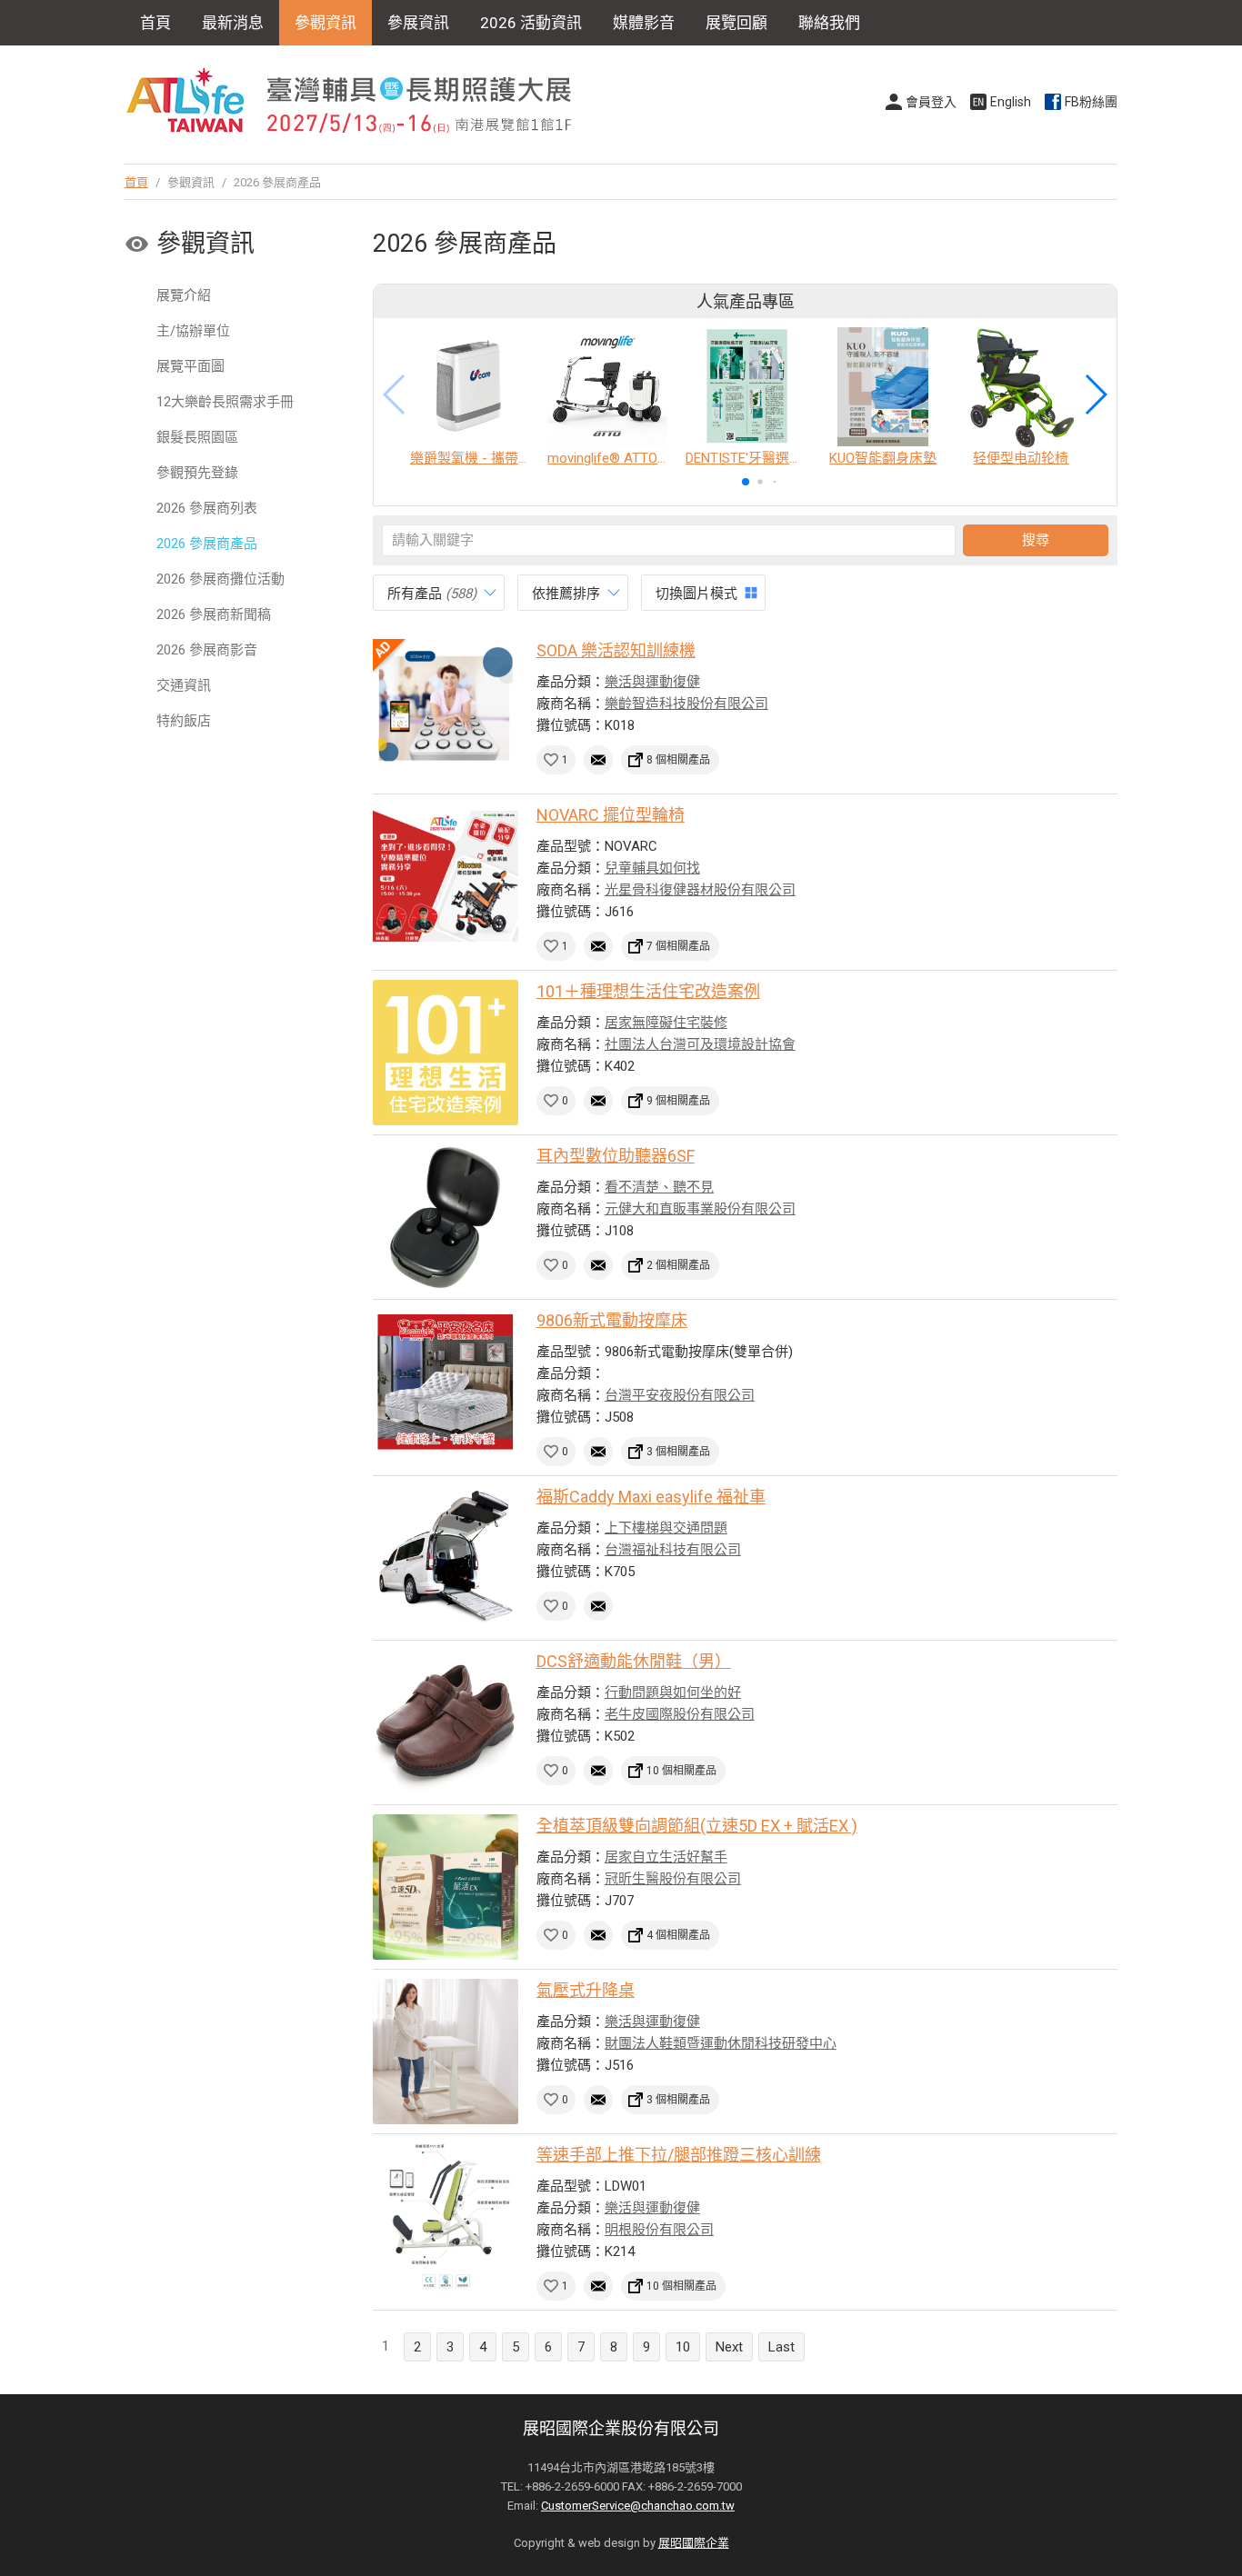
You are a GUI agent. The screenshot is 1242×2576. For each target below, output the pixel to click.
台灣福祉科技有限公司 (673, 1550)
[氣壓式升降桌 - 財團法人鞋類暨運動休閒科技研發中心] (446, 2052)
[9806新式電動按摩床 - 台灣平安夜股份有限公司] (446, 1382)
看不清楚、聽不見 (659, 1187)
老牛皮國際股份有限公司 (680, 1714)
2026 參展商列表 (207, 508)
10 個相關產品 (681, 1771)
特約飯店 (184, 721)
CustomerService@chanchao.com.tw (638, 2506)
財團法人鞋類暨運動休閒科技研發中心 (721, 2043)
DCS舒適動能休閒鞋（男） (634, 1661)
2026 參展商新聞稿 (214, 614)
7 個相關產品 (678, 946)
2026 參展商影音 (207, 650)
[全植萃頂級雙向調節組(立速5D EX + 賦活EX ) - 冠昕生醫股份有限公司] (446, 1887)
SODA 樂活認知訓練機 (616, 650)
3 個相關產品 (678, 1452)
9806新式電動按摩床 (612, 1320)
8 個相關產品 (678, 760)
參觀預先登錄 (197, 473)
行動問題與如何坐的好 (673, 1692)
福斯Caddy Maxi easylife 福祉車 (651, 1497)
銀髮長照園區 (197, 437)
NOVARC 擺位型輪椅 (611, 815)
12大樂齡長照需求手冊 (225, 402)
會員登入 (931, 102)
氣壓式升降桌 (586, 1990)
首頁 (155, 23)
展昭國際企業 (694, 2543)
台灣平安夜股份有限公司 (680, 1395)
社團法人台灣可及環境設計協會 (700, 1044)
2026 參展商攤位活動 (220, 579)
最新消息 (233, 23)
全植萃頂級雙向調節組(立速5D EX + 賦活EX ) (697, 1826)
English (1011, 102)
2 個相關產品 (678, 1265)
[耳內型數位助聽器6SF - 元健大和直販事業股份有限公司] (446, 1217)
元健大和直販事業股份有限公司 (700, 1209)
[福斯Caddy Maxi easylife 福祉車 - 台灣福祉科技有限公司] (446, 1558)
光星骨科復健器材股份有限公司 (700, 890)
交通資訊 (184, 685)
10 (683, 2347)
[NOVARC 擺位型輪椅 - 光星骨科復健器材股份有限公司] (446, 876)
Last (781, 2347)
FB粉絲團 (1091, 102)
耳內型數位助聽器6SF (616, 1156)
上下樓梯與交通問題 (666, 1528)
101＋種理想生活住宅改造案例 (648, 991)
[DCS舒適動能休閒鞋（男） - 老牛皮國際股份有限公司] (446, 1722)
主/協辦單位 (193, 331)
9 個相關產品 (678, 1101)
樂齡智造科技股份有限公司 (686, 704)
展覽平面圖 (190, 366)
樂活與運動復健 (652, 682)
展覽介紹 (184, 295)
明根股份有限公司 (659, 2230)
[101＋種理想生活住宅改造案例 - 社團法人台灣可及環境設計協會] (446, 1053)
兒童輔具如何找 (652, 868)
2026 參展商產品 (207, 544)
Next (729, 2347)
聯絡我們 (829, 23)
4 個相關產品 (678, 1935)
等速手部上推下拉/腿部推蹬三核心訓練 (679, 2155)
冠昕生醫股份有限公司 (673, 1879)
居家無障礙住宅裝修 (666, 1023)
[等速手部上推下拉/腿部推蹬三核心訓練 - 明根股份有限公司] (446, 2216)
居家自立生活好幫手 (666, 1857)
